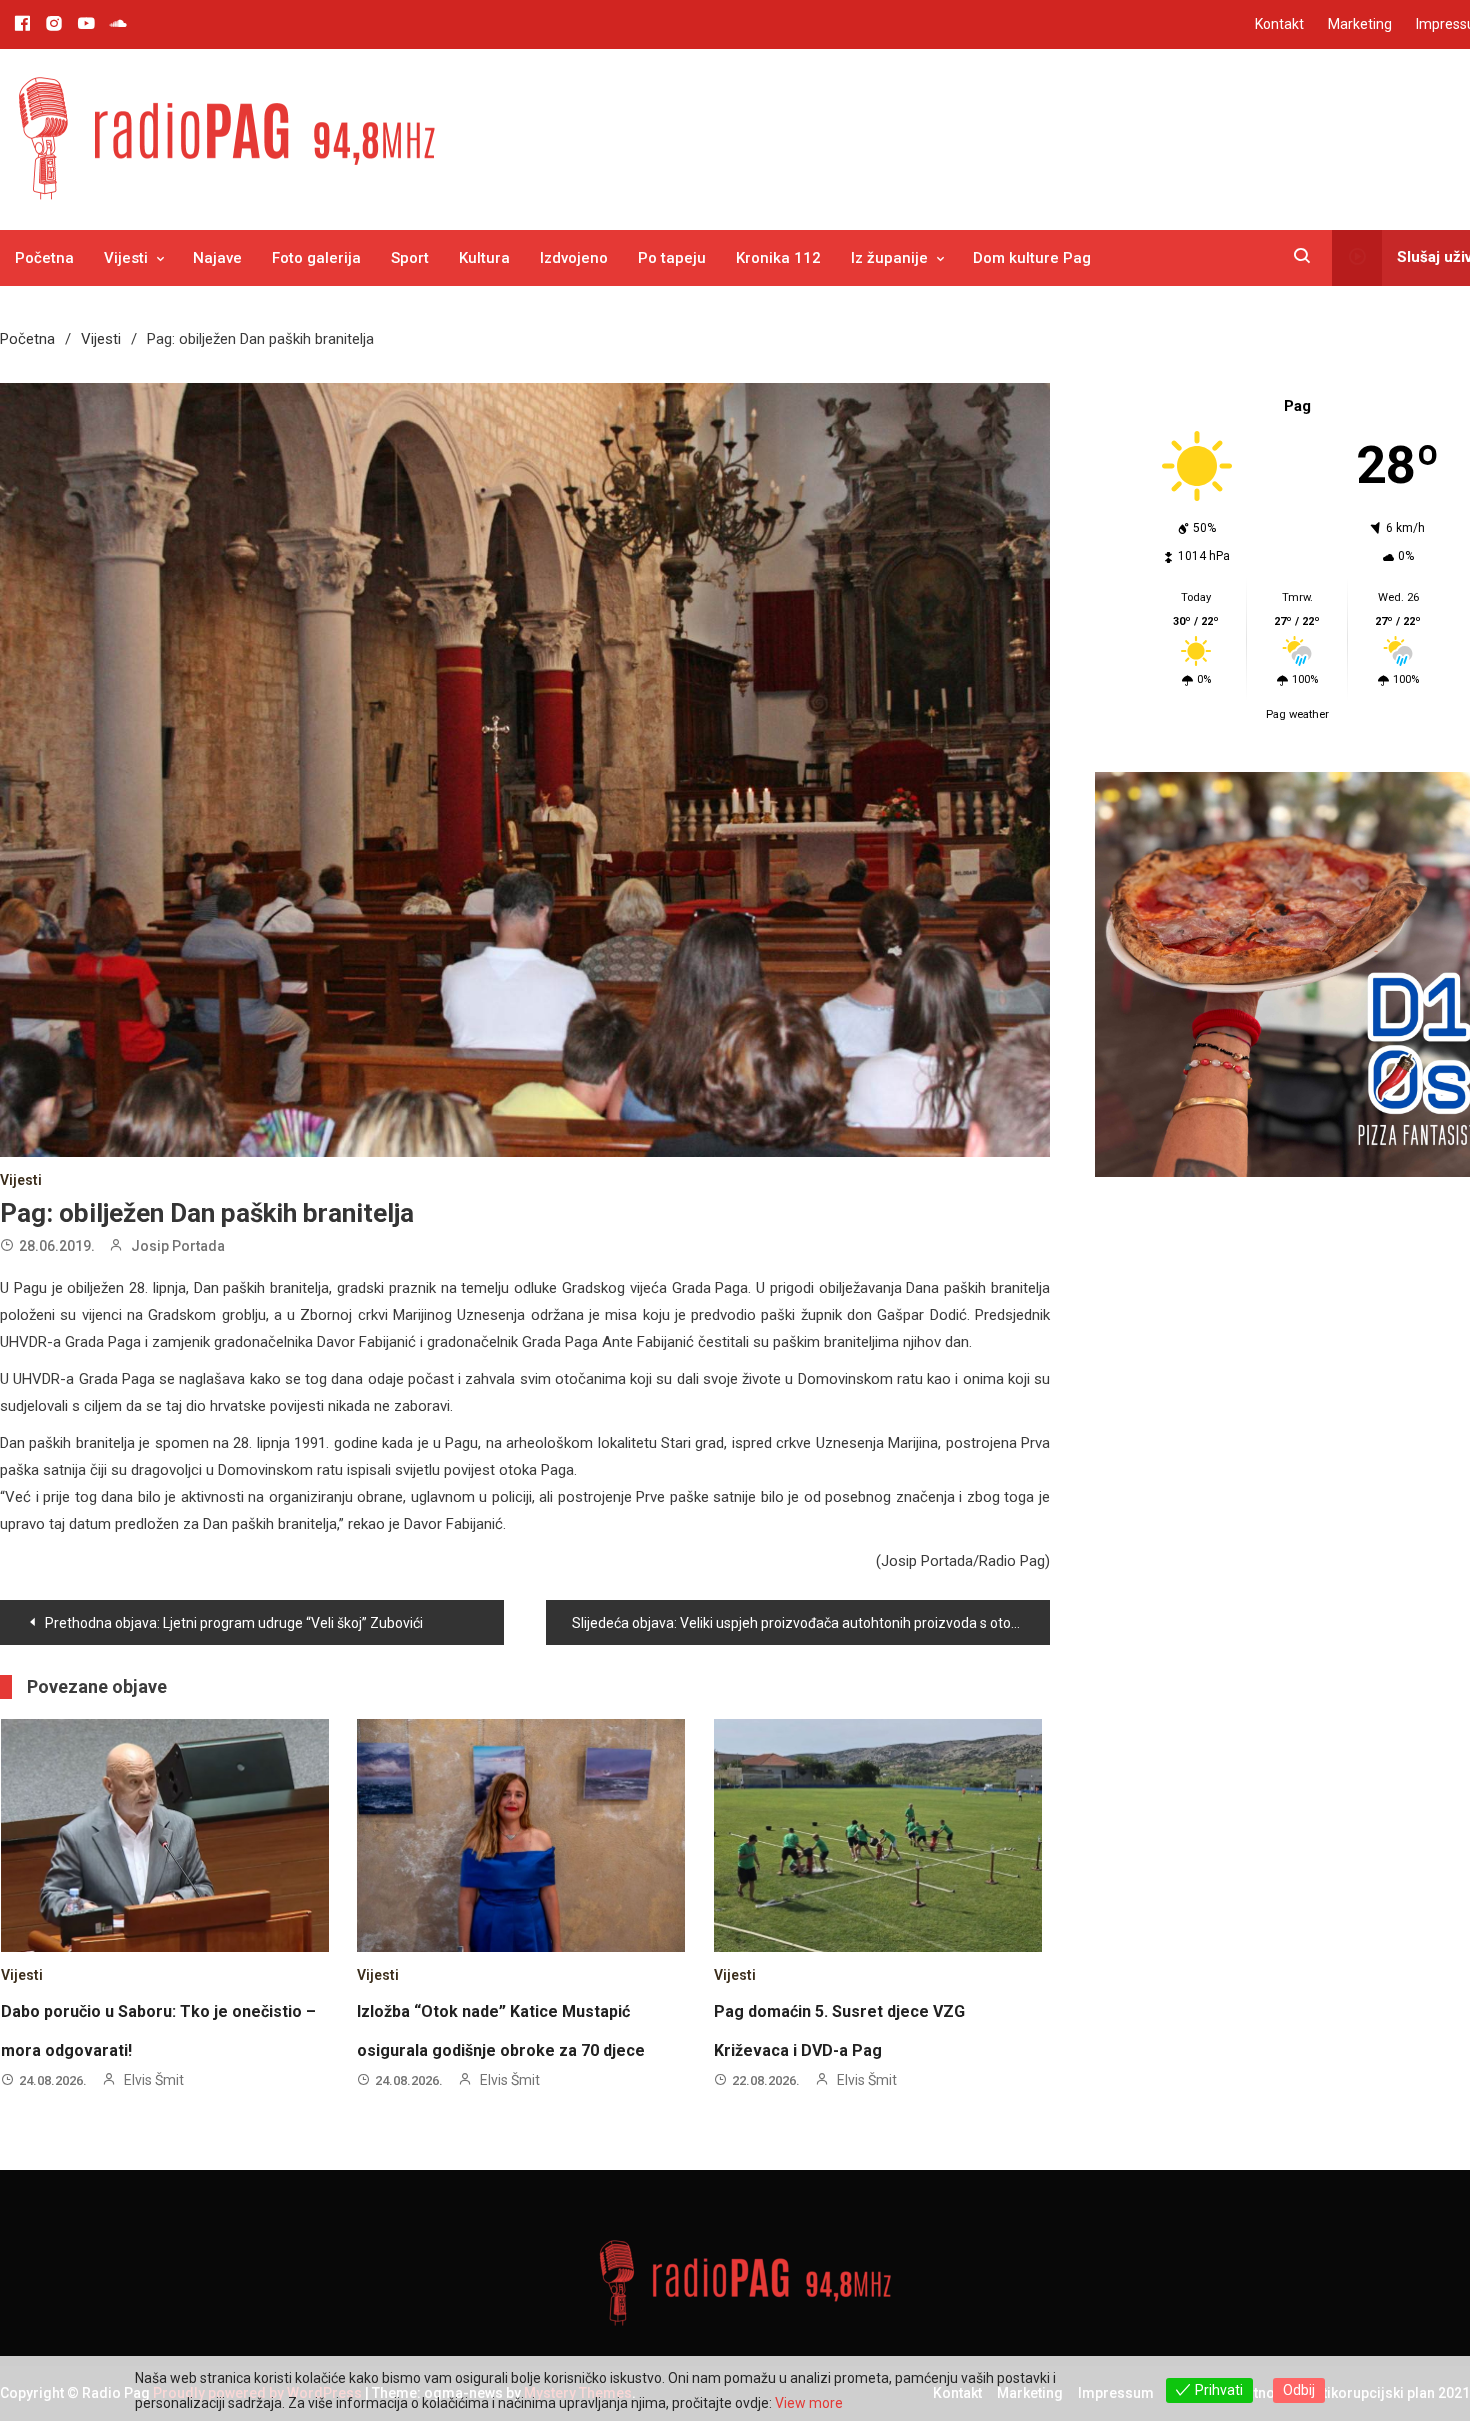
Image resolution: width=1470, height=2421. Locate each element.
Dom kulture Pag (1032, 258)
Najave (217, 258)
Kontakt (1279, 24)
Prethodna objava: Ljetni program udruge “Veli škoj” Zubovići (234, 1623)
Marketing (1360, 24)
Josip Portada (178, 1246)
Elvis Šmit (154, 2080)
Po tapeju (672, 258)
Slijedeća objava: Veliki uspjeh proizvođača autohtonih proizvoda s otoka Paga (811, 1623)
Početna (44, 258)
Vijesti (126, 258)
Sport (410, 258)
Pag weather (1297, 714)
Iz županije (889, 258)
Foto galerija (316, 258)
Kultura (484, 258)
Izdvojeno (574, 258)
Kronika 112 (778, 258)
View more (809, 2403)
